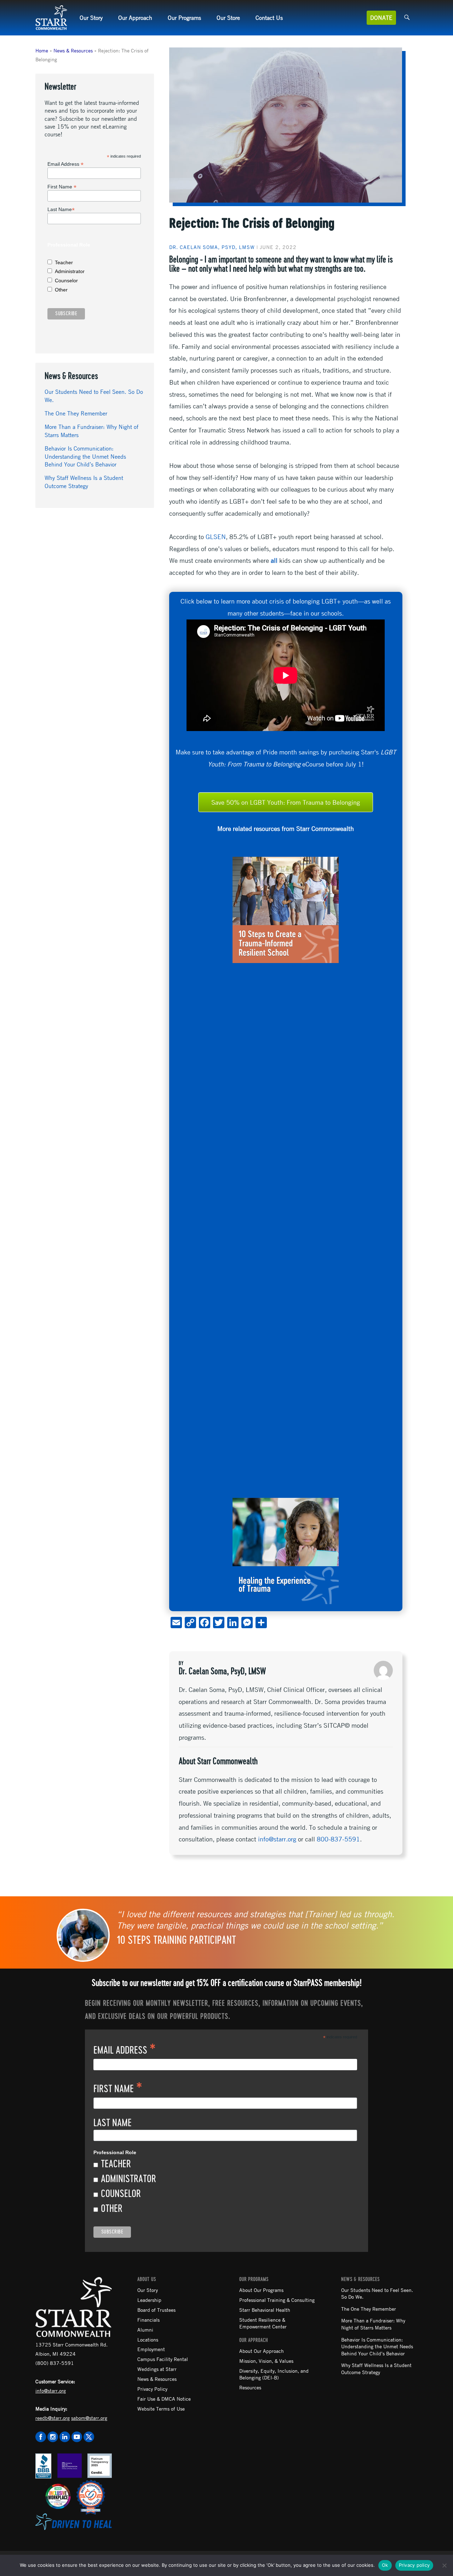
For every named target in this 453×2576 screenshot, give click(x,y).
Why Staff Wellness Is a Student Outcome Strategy (376, 2368)
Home (42, 50)
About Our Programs (261, 2290)
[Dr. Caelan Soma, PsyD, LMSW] (383, 1670)
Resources (250, 2387)
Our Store (228, 18)
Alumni (145, 2329)
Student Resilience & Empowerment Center (263, 2323)
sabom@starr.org (89, 2418)
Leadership (149, 2300)
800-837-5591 (338, 1839)
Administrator (70, 271)
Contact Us (269, 18)
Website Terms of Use (161, 2408)
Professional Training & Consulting (277, 2300)
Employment (151, 2349)
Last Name (61, 210)
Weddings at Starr (157, 2369)
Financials (148, 2320)
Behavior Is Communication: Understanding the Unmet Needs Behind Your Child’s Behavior (85, 456)
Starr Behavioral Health (265, 2310)
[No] (444, 2565)
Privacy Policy (152, 2389)
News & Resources (73, 50)
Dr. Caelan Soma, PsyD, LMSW (212, 247)
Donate (381, 18)
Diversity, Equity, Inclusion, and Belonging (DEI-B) (274, 2374)
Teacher (64, 262)
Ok (385, 2565)
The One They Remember (76, 413)
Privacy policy (414, 2565)
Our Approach (135, 18)
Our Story (91, 18)
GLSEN (216, 537)
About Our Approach (262, 2351)
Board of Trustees (156, 2310)
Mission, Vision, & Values (266, 2361)
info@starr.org (277, 1839)
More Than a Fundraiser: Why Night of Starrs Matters (373, 2324)
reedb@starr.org (53, 2418)
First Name (62, 187)
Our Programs (184, 18)
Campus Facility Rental (163, 2359)
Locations (148, 2339)
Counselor (66, 281)
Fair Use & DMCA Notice (164, 2399)
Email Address (65, 164)
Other (61, 290)
